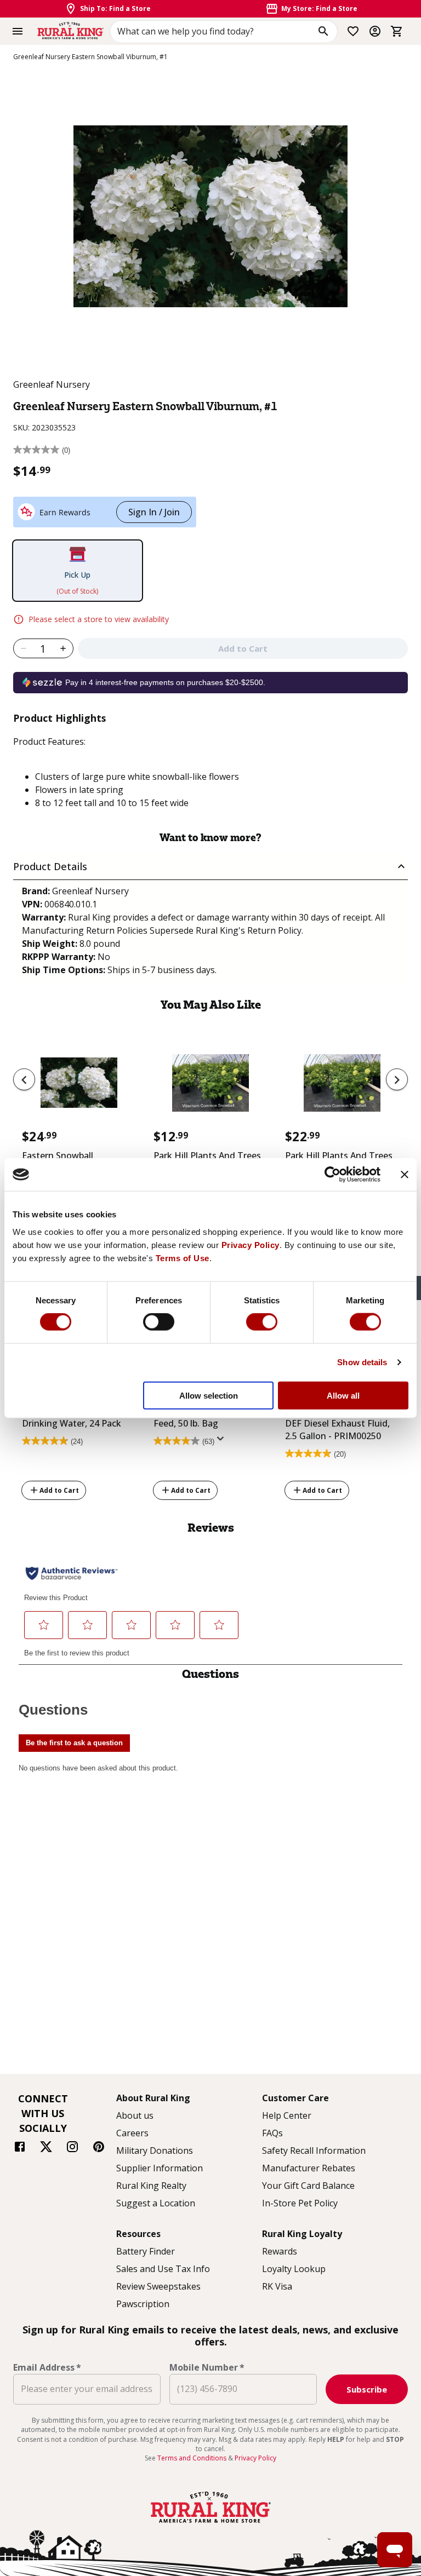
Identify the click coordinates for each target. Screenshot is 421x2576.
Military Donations (155, 2150)
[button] (210, 867)
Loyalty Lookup (294, 2269)
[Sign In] (375, 31)
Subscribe (367, 2389)
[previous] (24, 1079)
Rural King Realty (151, 2186)
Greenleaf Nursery (52, 384)
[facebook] (20, 2148)
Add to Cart (59, 1490)
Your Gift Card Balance (308, 2186)
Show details (362, 1362)
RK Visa (277, 2286)
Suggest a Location (156, 2203)
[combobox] (224, 31)
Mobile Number (207, 2367)
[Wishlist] (353, 31)
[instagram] (72, 2148)
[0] (397, 31)
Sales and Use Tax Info (163, 2269)
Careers (132, 2133)
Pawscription (143, 2304)
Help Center (287, 2115)
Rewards (280, 2251)
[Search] (323, 31)
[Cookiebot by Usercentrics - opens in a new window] (332, 1175)
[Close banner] (405, 1175)
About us (135, 2115)
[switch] (159, 1322)
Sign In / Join (154, 512)
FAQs (272, 2133)
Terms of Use (183, 1258)
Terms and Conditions (193, 2458)
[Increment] (63, 648)
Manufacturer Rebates (309, 2168)
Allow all (343, 1395)
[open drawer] (18, 31)
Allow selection (209, 1395)
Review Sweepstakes (158, 2286)
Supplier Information (160, 2168)
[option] (79, 1132)
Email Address (47, 2367)
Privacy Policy (251, 1244)
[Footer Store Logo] (210, 2524)
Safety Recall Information (314, 2150)
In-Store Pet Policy (300, 2203)
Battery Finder (146, 2251)
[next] (397, 1079)
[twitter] (46, 2148)
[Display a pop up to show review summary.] (223, 1442)
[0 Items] (397, 31)
